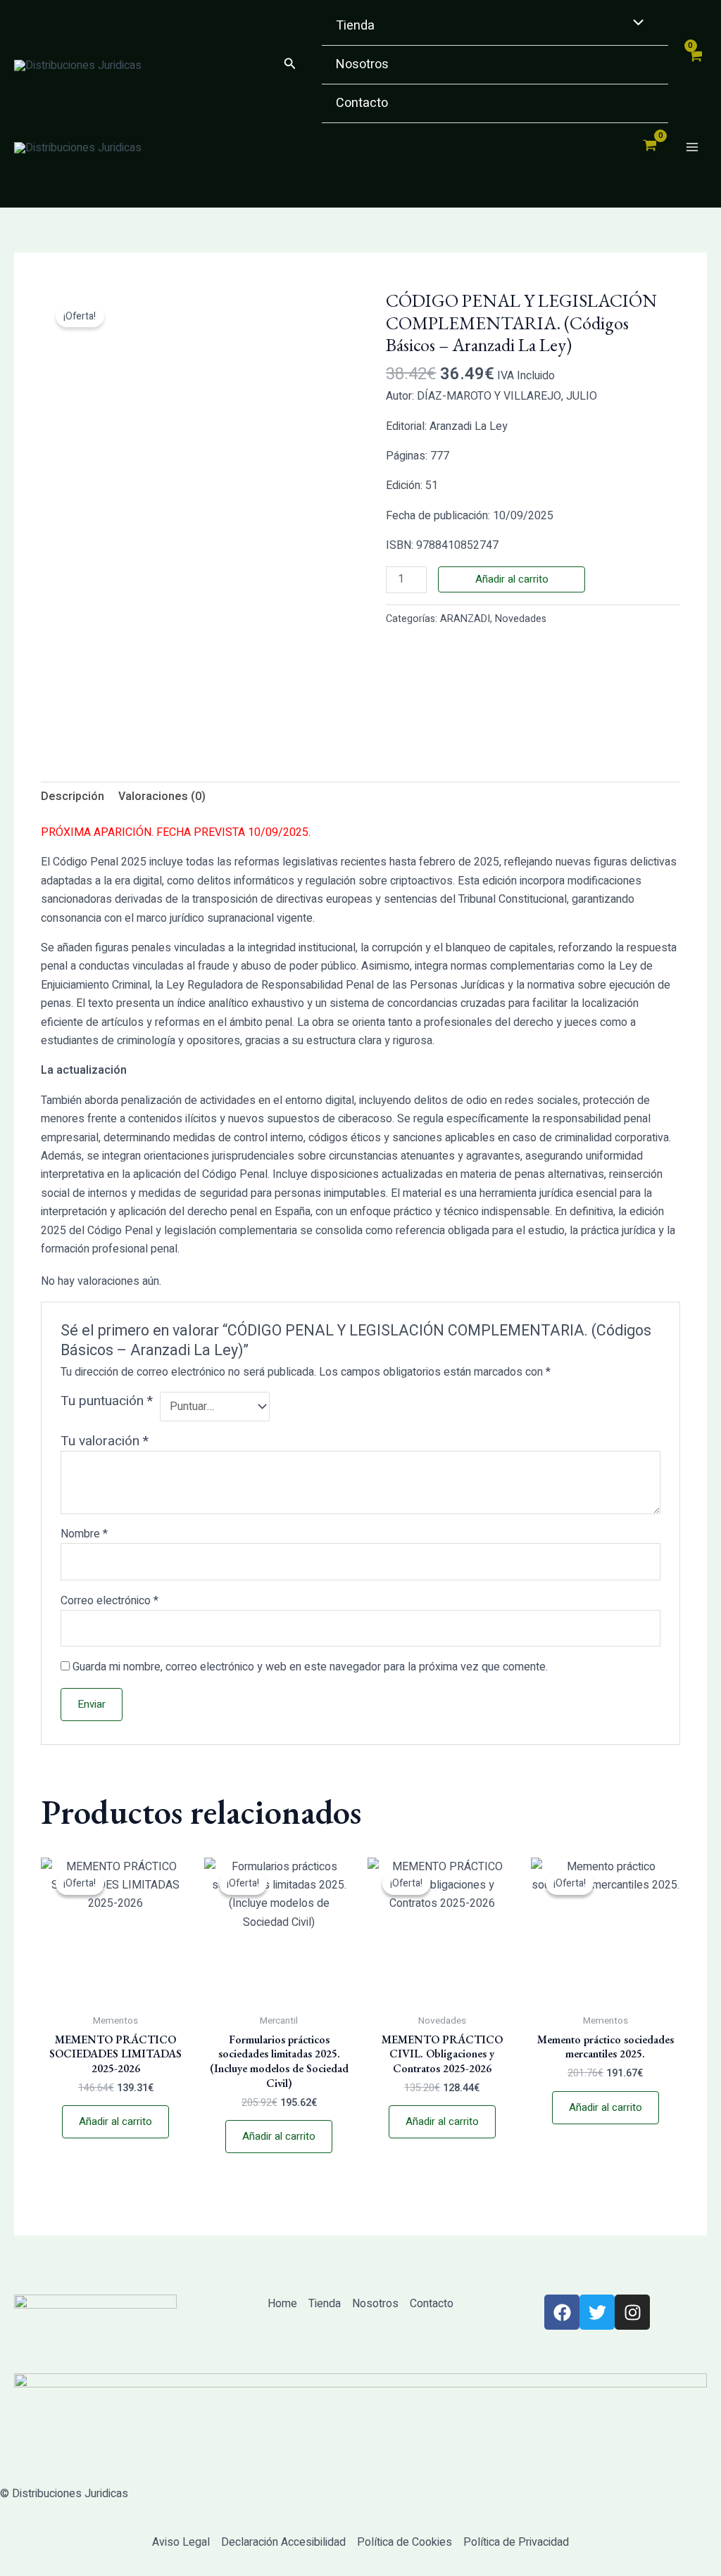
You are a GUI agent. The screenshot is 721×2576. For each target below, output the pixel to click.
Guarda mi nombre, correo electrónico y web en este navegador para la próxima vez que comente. (310, 1667)
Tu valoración (105, 1441)
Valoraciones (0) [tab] (162, 797)
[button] (290, 65)
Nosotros (362, 64)
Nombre (84, 1534)
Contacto (362, 103)
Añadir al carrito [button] (115, 2121)
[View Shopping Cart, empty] (695, 65)
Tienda (355, 26)
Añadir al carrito (512, 579)
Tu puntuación (107, 1401)
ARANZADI (465, 619)
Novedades (521, 619)
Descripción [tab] (73, 797)
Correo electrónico (109, 1601)
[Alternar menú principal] (692, 147)
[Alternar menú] (634, 24)
